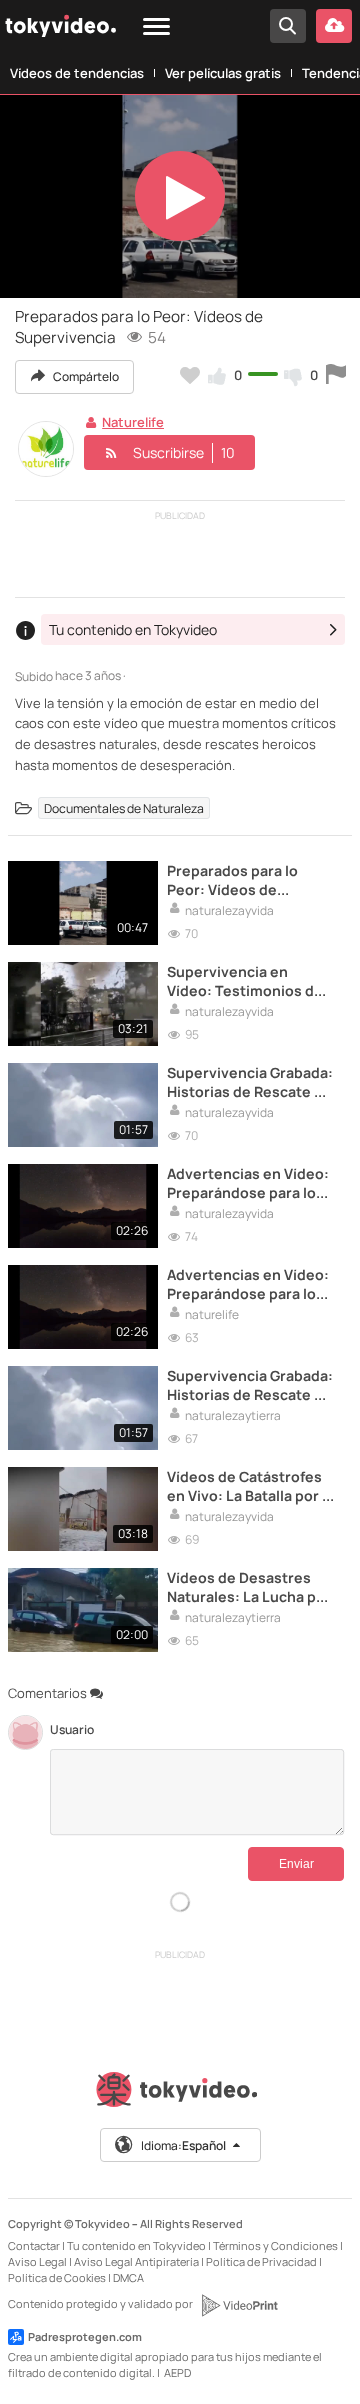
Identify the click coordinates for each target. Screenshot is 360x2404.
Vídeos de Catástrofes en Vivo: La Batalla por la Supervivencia (250, 1486)
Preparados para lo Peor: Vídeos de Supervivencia (232, 880)
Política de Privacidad (261, 2261)
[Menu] (156, 27)
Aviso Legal (37, 2261)
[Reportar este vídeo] (336, 375)
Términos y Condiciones (275, 2245)
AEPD (177, 2372)
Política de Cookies (57, 2277)
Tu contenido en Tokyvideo (136, 2245)
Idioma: (183, 2145)
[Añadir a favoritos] (190, 375)
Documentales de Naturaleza (124, 808)
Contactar (34, 2245)
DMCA (128, 2277)
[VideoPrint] (239, 2305)
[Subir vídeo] (334, 26)
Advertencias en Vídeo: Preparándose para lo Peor (248, 1183)
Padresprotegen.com (85, 2336)
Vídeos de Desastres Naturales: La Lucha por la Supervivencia (249, 1587)
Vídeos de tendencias (77, 73)
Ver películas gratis (223, 73)
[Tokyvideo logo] (180, 2093)
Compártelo (85, 376)
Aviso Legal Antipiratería (136, 2261)
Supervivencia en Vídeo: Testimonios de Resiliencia (245, 981)
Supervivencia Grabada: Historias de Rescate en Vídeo (250, 1082)
